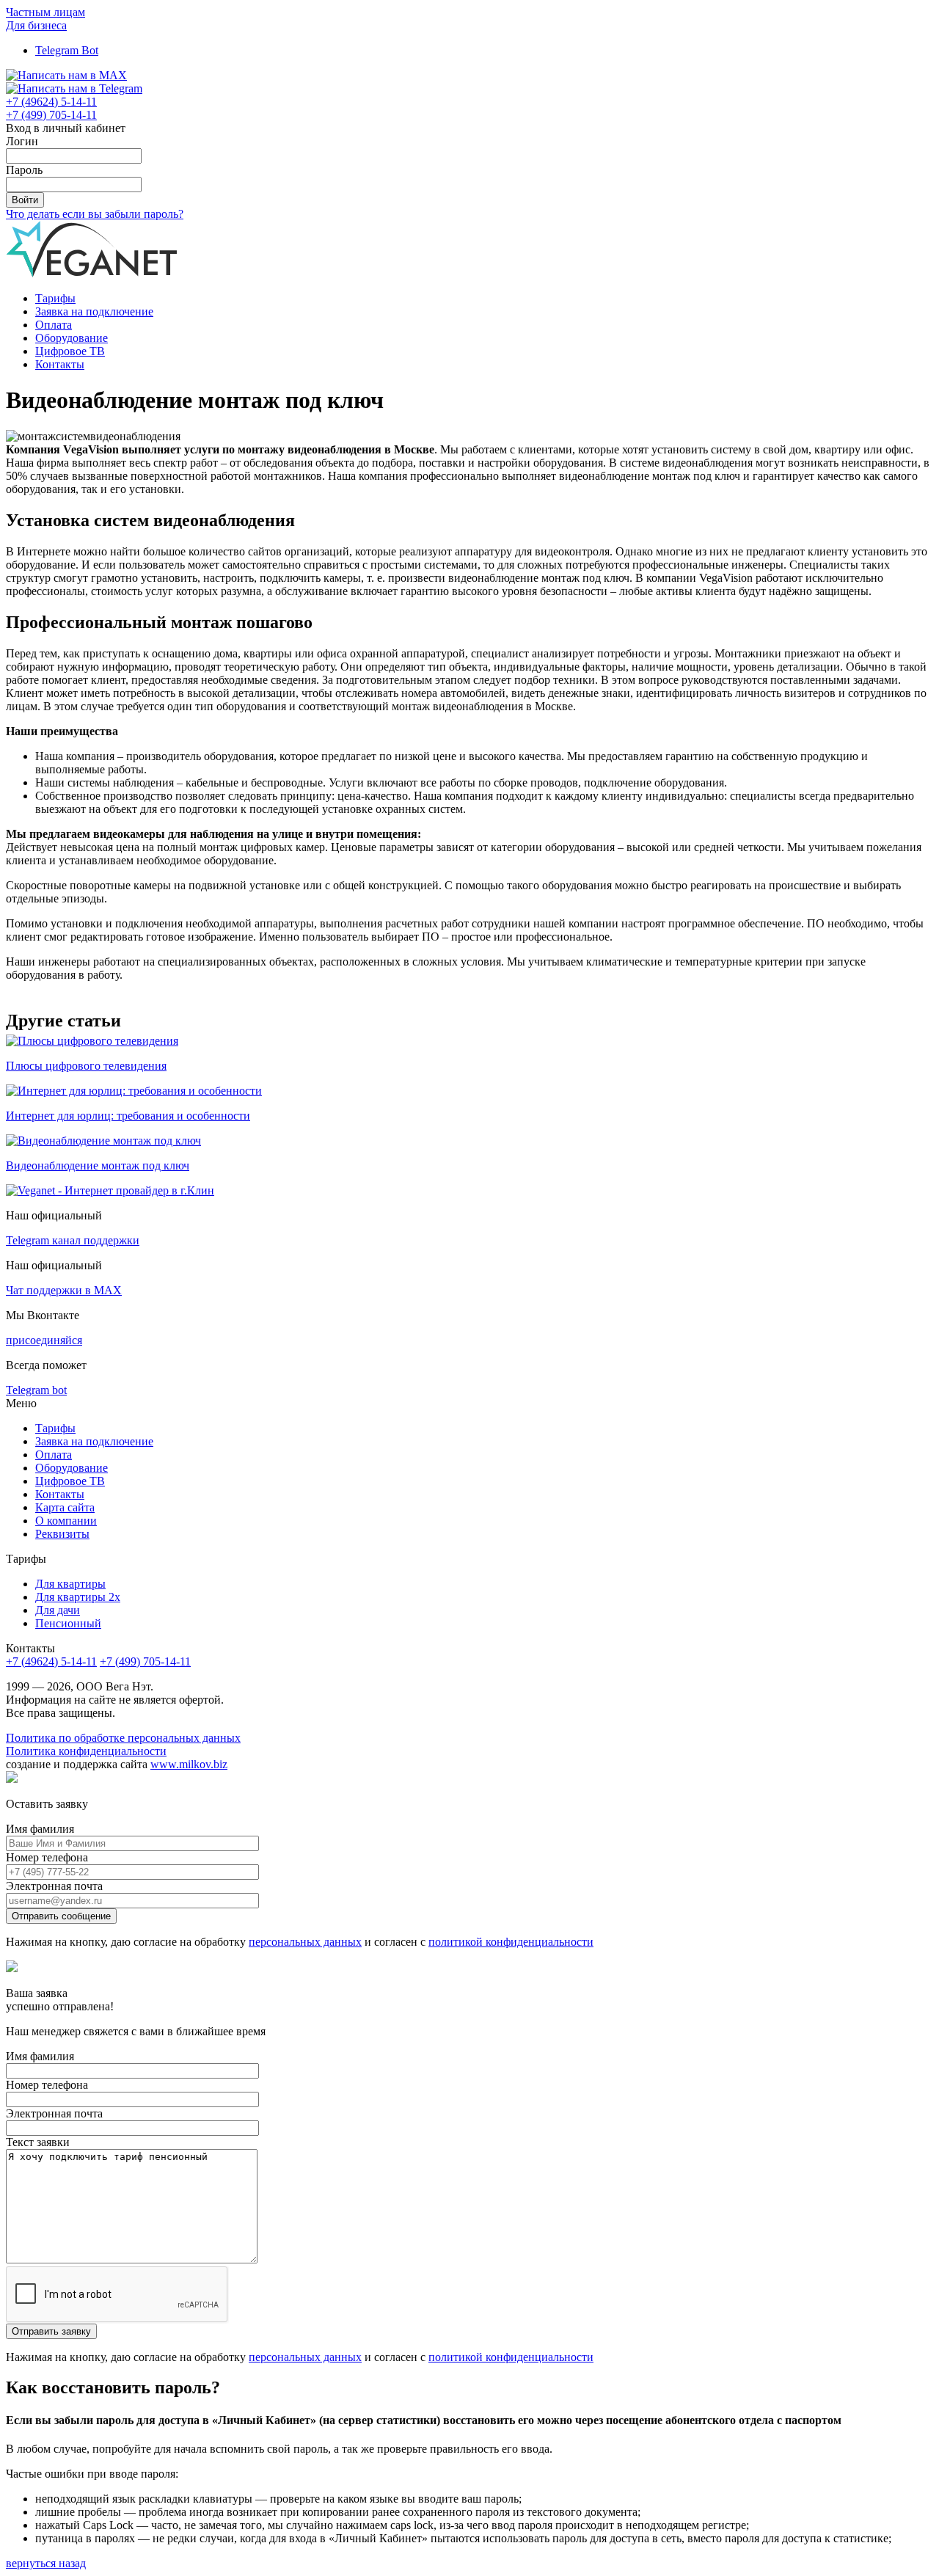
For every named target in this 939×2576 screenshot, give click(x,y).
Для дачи (58, 1610)
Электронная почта (54, 1886)
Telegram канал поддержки (73, 1240)
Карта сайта (65, 1507)
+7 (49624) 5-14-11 (51, 1661)
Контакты (60, 364)
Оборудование (72, 338)
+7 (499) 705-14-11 (145, 1661)
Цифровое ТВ (70, 351)
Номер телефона (47, 1857)
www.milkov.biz (189, 1764)
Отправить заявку (51, 2331)
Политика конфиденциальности (86, 1751)
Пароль (24, 170)
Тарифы (55, 298)
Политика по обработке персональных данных (123, 1738)
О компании (66, 1521)
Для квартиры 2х (78, 1597)
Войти (25, 200)
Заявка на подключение (94, 311)
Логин (22, 141)
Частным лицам (45, 12)
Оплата (54, 325)
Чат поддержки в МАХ (64, 1290)
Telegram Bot (67, 50)
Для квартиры (70, 1584)
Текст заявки (38, 2142)
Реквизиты (62, 1534)
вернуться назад (46, 2563)
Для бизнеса (36, 25)
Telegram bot (36, 1390)
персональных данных (305, 1942)
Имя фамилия (40, 1829)
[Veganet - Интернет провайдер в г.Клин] (110, 1190)
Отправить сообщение (61, 1916)
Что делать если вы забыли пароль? (95, 214)
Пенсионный (68, 1623)
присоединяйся (44, 1340)
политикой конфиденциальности (511, 1942)
